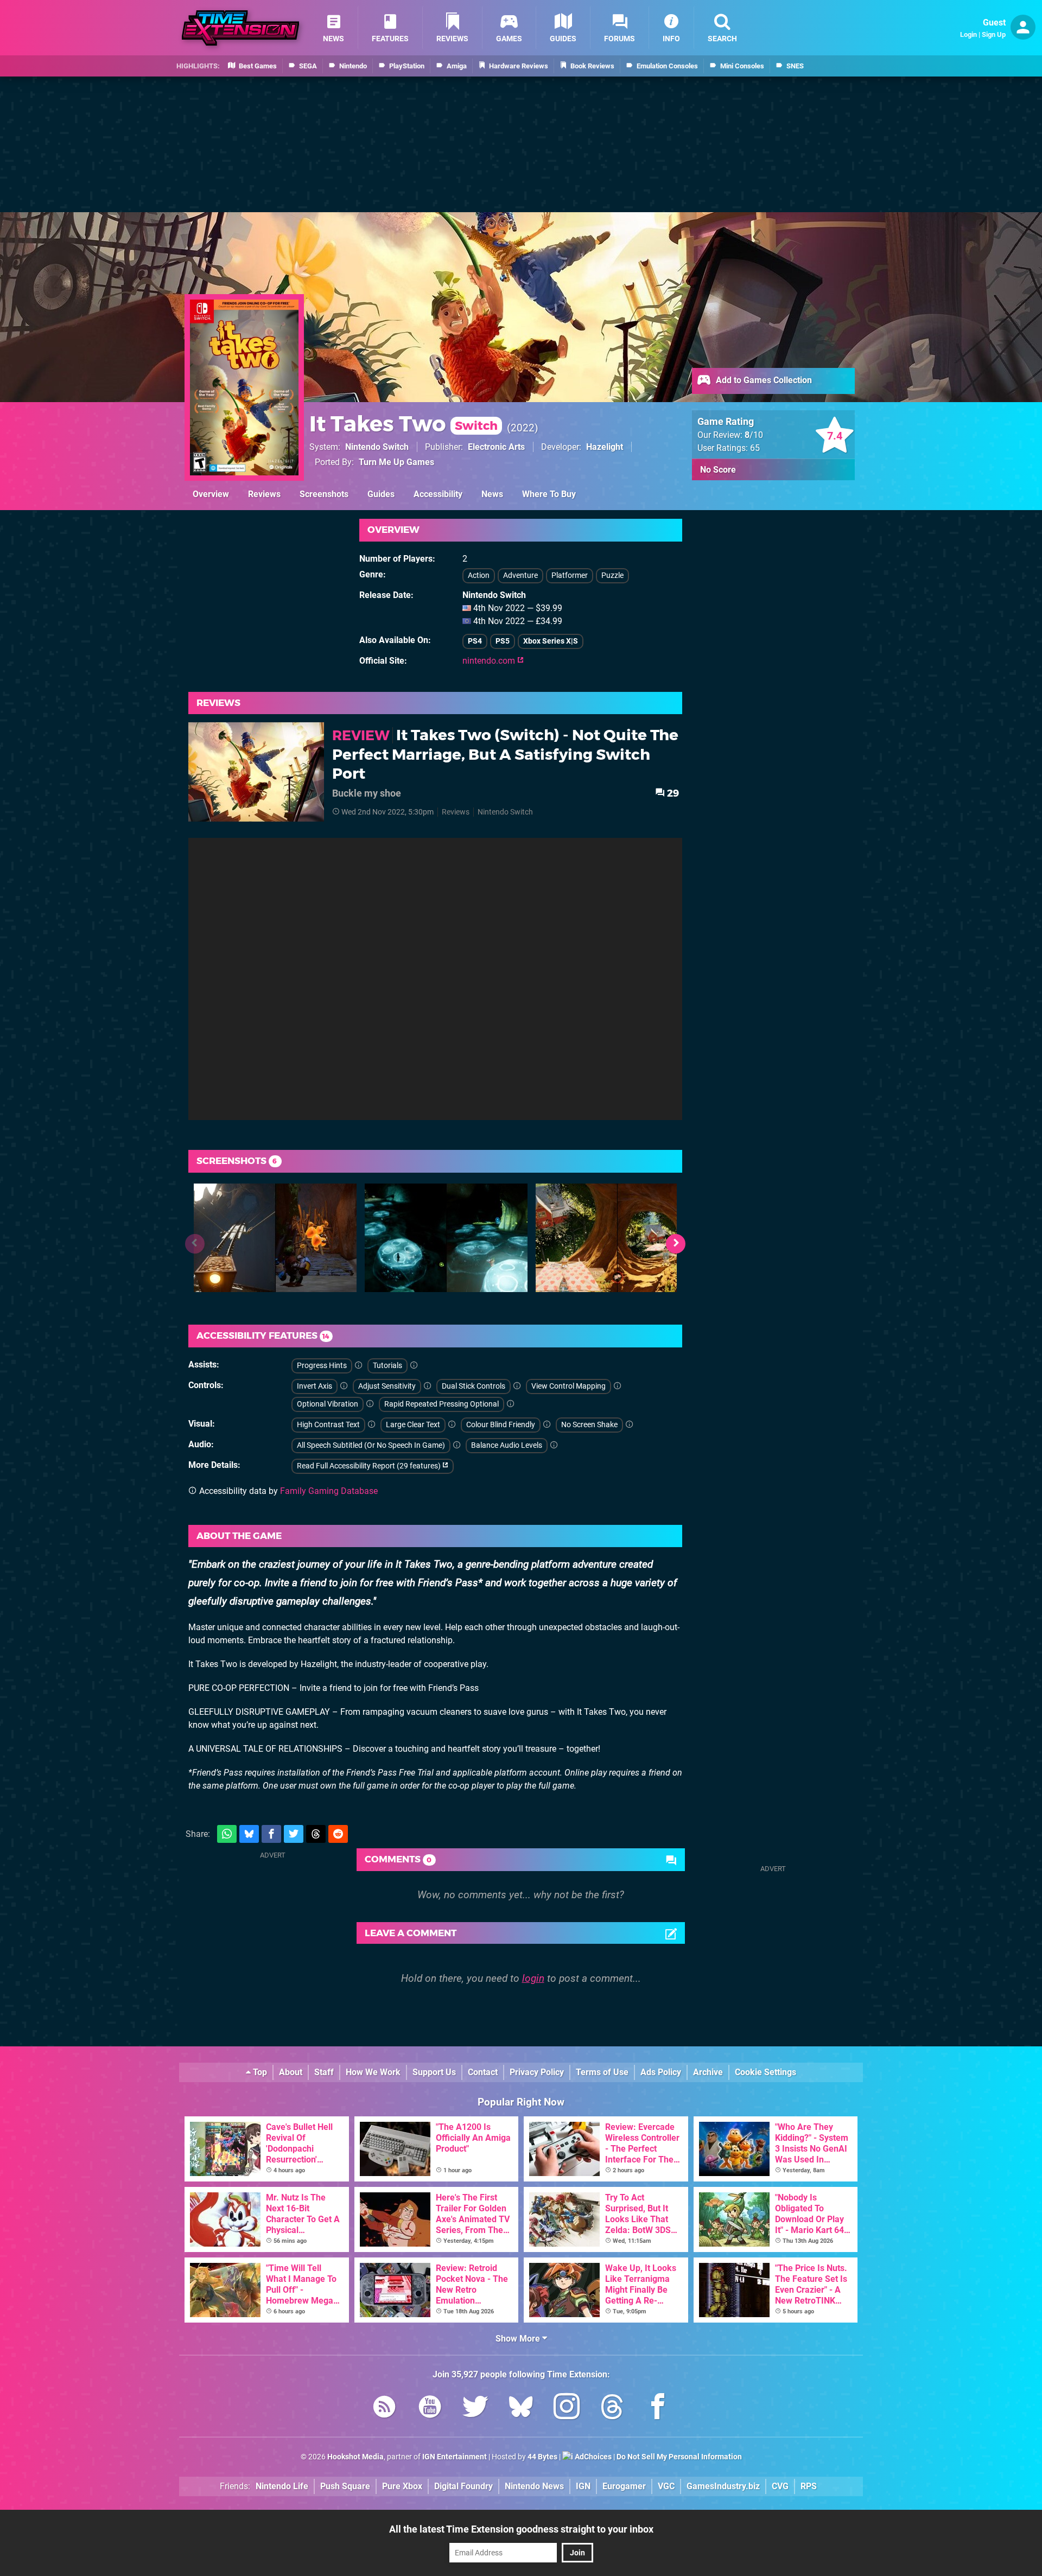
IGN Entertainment (455, 2457)
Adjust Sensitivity (387, 1386)
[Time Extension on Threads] (612, 2409)
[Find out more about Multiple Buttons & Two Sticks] (517, 1386)
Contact (483, 2072)
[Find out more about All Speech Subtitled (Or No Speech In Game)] (457, 1445)
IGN (583, 2486)
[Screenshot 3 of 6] (617, 1238)
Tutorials (387, 1366)
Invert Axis (314, 1386)
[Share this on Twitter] (294, 1834)
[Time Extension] (240, 28)
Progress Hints (322, 1366)
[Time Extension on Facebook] (658, 2409)
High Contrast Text (328, 1425)
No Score (718, 470)
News (492, 494)
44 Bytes (542, 2457)
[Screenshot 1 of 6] (275, 1238)
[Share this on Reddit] (338, 1834)
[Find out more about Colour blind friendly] (547, 1425)
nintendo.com (490, 661)
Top (259, 2072)
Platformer (570, 575)
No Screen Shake (589, 1425)
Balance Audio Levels (507, 1445)
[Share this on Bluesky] (249, 1834)
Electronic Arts (496, 447)
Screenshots (324, 494)
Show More (519, 2339)
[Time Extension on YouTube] (430, 2409)
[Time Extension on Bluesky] (521, 2409)
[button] (676, 1244)
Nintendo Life (282, 2486)
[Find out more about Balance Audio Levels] (554, 1445)
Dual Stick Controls (474, 1386)
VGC (666, 2486)
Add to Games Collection (763, 380)
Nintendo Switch (377, 447)
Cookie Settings (765, 2072)
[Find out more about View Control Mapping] (618, 1386)
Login (968, 34)
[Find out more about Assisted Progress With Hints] (359, 1366)
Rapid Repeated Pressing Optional (441, 1404)
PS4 (475, 641)
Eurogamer (624, 2486)
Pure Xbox (402, 2486)
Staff (324, 2072)
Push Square (345, 2486)
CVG (780, 2486)
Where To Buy (549, 494)
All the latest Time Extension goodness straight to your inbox (521, 2529)
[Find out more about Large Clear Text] (452, 1425)
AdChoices (592, 2457)
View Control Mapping (568, 1386)
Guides (381, 494)
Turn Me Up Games (396, 462)
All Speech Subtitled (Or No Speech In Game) (371, 1445)
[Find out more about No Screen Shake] (630, 1425)
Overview (211, 494)
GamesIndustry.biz (723, 2486)
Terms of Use (602, 2072)
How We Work (373, 2072)
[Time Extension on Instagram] (567, 2409)
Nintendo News (534, 2486)
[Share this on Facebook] (271, 1834)
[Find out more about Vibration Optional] (370, 1404)
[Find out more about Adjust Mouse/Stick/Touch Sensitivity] (428, 1386)
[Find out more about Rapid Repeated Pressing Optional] (511, 1404)
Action (479, 575)
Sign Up (994, 34)
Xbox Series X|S (551, 641)
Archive (708, 2072)
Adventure (520, 575)
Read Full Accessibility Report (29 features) (370, 1466)
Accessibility (438, 494)
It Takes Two (404, 424)
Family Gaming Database (329, 1491)
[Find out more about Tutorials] (414, 1366)
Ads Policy (661, 2072)
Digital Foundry (463, 2486)
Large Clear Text (413, 1425)
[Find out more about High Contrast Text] (372, 1425)
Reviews (264, 494)
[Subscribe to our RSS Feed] (384, 2409)
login (533, 1978)
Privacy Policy (537, 2072)
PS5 (503, 641)
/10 (754, 435)
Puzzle (612, 575)
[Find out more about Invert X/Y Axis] (344, 1386)
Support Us (434, 2072)
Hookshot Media (355, 2457)
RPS (809, 2486)
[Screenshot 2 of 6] (446, 1238)
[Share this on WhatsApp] (227, 1834)
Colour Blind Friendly (501, 1425)
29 (672, 793)
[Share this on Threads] (316, 1834)
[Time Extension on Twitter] (475, 2409)
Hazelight (605, 447)
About (291, 2072)
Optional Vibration (328, 1404)
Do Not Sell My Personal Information (679, 2457)
